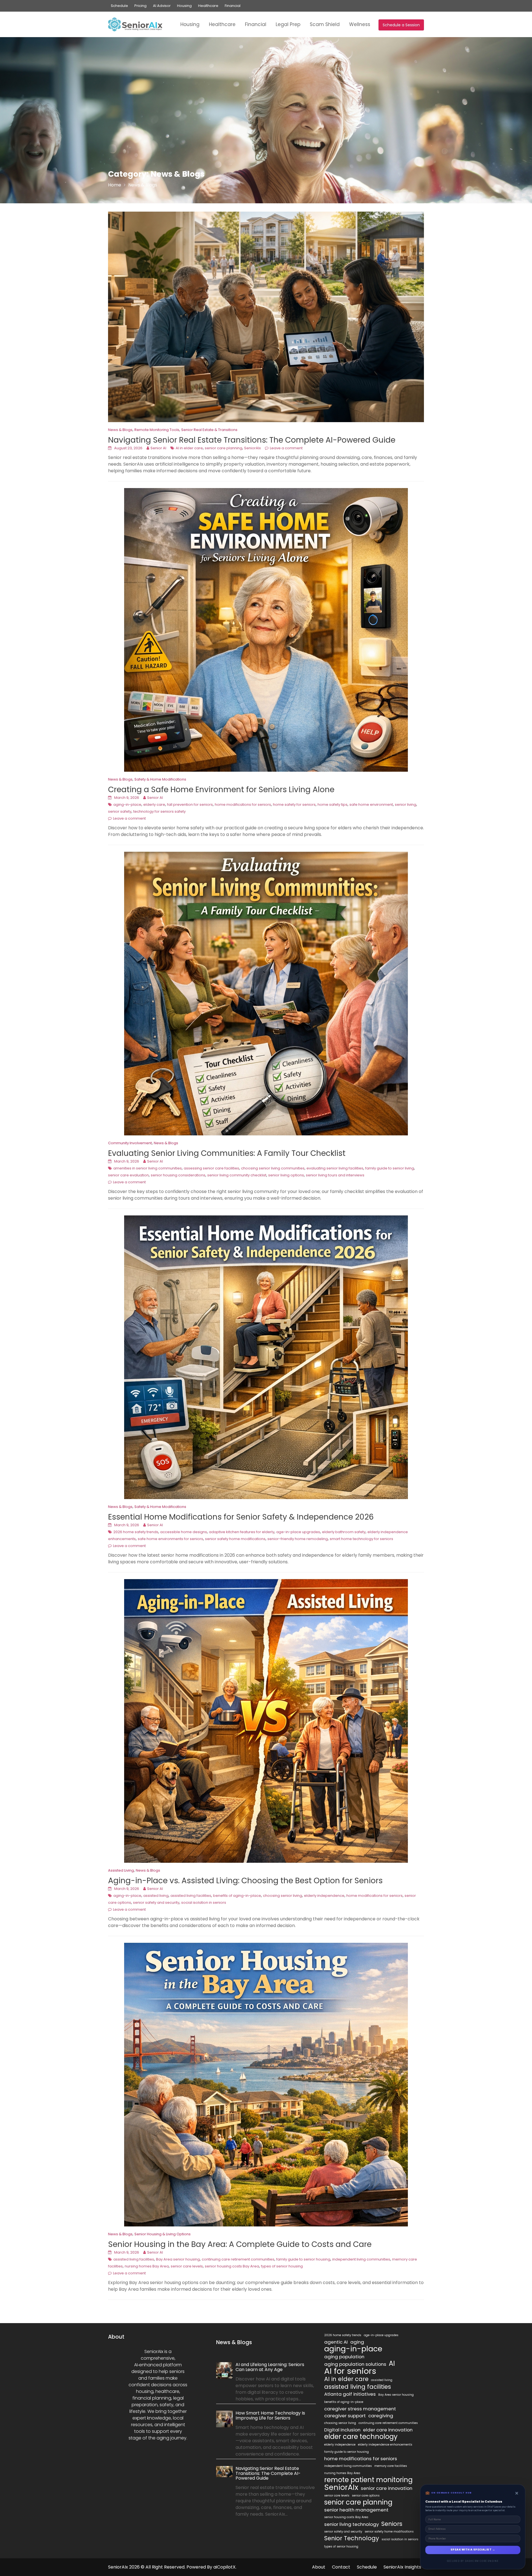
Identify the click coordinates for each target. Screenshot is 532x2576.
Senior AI (158, 448)
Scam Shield (325, 24)
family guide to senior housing (303, 2259)
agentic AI (336, 2342)
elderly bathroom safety (344, 1532)
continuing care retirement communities (238, 2259)
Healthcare (208, 6)
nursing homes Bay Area (147, 2266)
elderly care (154, 805)
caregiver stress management (360, 2409)
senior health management (356, 2510)
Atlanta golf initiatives (350, 2394)
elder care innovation (388, 2430)
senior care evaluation (128, 1175)
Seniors (392, 2524)
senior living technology (351, 2524)
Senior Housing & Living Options (163, 2234)
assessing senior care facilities (211, 1168)
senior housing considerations (178, 1175)
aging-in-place (127, 805)
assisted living (156, 1896)
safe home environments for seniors (170, 1539)
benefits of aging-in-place (237, 1896)
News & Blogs (120, 430)
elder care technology (361, 2437)
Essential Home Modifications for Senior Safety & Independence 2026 (241, 1517)
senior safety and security (156, 1903)
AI (392, 2364)
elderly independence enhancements (385, 2445)
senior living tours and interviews (335, 1175)
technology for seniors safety (159, 811)
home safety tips (332, 805)
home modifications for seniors (243, 805)
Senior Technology (352, 2538)
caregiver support (345, 2416)
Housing (184, 6)
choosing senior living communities (273, 1168)
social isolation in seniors (204, 1903)
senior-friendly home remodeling (298, 1539)
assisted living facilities (191, 1896)
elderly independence (324, 1896)
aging (357, 2342)
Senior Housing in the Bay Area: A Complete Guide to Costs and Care (240, 2244)
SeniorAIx (252, 448)
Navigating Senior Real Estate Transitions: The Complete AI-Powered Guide (252, 440)
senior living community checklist (237, 1175)
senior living (406, 805)
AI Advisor (162, 6)
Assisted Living (121, 1870)
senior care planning (223, 448)
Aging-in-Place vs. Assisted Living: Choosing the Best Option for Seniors (245, 1881)
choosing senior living (282, 1896)
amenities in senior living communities (148, 1168)
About (319, 2567)
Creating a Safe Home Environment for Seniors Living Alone (221, 790)
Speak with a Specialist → (473, 2550)
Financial (233, 6)
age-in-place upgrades (298, 1532)
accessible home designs (184, 1532)
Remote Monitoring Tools (157, 430)
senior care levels (187, 2266)
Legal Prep (288, 24)
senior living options (286, 1175)
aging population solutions (355, 2364)
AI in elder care (189, 448)
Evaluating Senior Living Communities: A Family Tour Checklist (227, 1153)
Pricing (140, 6)
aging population (344, 2357)
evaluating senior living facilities (335, 1168)
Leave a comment (286, 448)
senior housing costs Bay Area (232, 2266)
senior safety (120, 811)
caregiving (381, 2416)
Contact (341, 2567)
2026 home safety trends (136, 1532)
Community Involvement (130, 1143)
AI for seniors (350, 2371)
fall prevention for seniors (190, 805)
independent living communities (361, 2259)
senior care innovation (387, 2488)
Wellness (360, 24)
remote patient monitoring (368, 2480)
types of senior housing (282, 2266)
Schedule (119, 6)
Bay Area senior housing (178, 2259)
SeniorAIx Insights (402, 2567)
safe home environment (371, 805)
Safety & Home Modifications (160, 779)
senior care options (366, 2496)
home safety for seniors (294, 805)
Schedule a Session (401, 25)
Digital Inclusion (342, 2430)
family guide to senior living (390, 1168)
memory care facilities (391, 2466)
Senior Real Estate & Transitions (209, 430)
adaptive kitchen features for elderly (242, 1532)
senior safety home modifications (235, 1539)
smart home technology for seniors (361, 1539)
